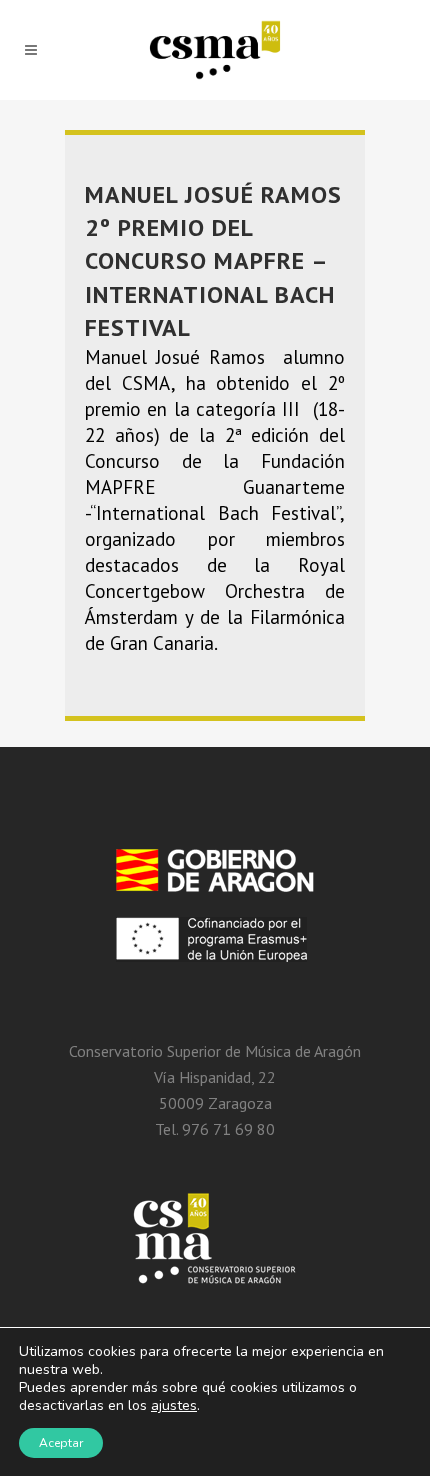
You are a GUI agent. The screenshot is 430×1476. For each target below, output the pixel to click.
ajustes (174, 1406)
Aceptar (61, 1443)
